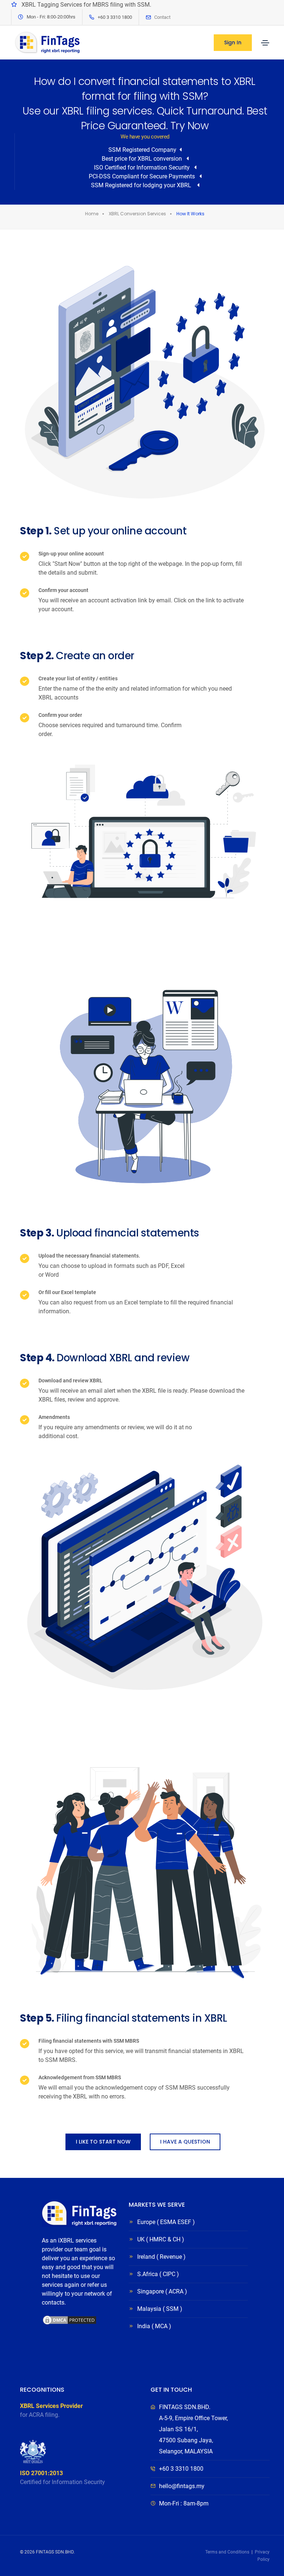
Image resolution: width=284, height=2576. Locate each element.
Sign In (233, 42)
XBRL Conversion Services (137, 214)
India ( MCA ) (154, 2326)
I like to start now (103, 2142)
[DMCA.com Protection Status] (70, 2320)
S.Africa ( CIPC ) (158, 2274)
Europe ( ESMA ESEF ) (166, 2222)
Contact (162, 17)
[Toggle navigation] (265, 43)
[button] (70, 2350)
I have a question (185, 2142)
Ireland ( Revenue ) (161, 2257)
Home (92, 214)
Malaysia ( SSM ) (160, 2309)
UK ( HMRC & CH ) (161, 2239)
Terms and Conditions (227, 2552)
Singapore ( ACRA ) (162, 2291)
